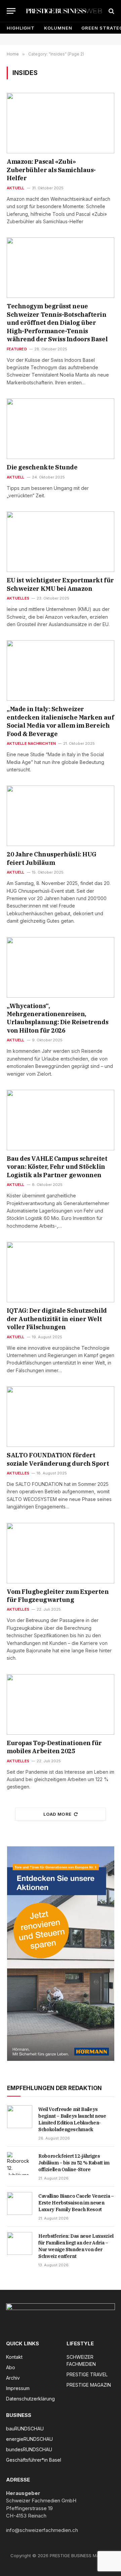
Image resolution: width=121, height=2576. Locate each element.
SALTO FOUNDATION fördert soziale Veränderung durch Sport (58, 1459)
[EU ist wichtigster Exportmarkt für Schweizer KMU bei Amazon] (61, 542)
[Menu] (11, 11)
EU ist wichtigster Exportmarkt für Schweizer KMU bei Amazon (60, 584)
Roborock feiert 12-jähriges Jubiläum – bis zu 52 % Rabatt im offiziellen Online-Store (74, 2163)
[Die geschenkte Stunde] (61, 429)
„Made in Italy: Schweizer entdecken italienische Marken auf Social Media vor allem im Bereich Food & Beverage (60, 721)
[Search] (111, 11)
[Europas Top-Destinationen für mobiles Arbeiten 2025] (61, 1704)
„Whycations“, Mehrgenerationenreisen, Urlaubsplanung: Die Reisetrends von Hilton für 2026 (57, 1018)
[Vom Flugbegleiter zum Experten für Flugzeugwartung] (61, 1553)
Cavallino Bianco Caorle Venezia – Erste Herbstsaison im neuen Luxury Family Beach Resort (76, 2203)
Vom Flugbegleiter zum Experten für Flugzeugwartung (58, 1596)
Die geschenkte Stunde (42, 467)
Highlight (21, 28)
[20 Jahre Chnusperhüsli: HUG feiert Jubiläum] (61, 816)
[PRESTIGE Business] (64, 11)
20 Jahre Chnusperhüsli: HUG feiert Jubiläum (52, 858)
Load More (57, 1814)
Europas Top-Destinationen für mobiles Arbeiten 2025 (54, 1747)
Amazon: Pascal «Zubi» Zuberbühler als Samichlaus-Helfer (51, 170)
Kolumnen (58, 28)
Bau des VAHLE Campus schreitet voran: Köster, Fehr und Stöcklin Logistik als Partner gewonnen (57, 1167)
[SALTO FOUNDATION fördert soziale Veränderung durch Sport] (61, 1417)
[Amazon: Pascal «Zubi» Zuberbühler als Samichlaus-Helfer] (61, 123)
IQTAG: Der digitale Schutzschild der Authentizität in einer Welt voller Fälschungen (57, 1319)
